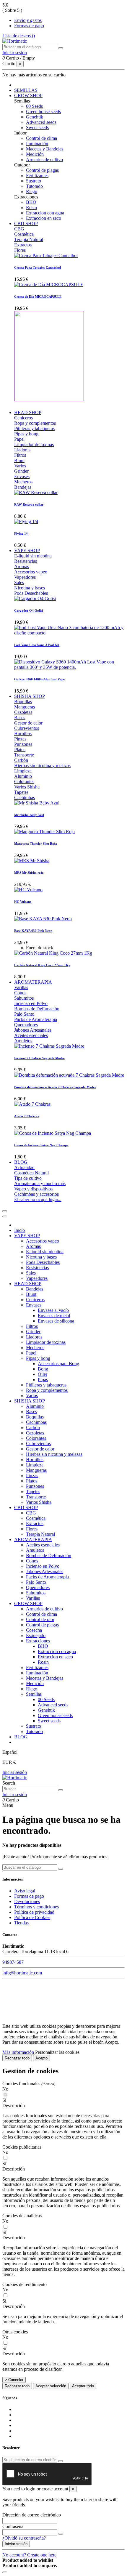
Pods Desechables (31, 593)
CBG (19, 229)
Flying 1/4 (21, 533)
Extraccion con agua (45, 213)
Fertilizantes (37, 175)
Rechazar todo (17, 2058)
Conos (20, 993)
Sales (19, 582)
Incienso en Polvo (31, 1003)
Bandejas (23, 487)
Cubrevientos (27, 728)
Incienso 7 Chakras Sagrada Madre (39, 1058)
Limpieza (23, 771)
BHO (31, 202)
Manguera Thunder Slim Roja (36, 844)
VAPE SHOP (27, 1236)
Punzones (23, 744)
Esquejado (36, 1635)
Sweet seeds (37, 128)
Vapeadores (25, 577)
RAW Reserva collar (29, 504)
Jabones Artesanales (33, 1030)
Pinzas (20, 739)
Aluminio (23, 776)
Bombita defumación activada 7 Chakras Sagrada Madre (55, 1087)
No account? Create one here (29, 2555)
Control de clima (41, 138)
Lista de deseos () (19, 36)
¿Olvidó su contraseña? (24, 2538)
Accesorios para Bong (58, 1364)
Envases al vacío (53, 1310)
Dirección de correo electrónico (32, 2515)
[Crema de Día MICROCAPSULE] (49, 284)
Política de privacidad (34, 1912)
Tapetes (21, 792)
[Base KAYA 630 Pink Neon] (43, 919)
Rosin (31, 207)
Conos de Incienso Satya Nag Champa (41, 1145)
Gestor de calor (28, 723)
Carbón (21, 760)
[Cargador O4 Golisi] (35, 598)
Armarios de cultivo (44, 160)
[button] (63, 2106)
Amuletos (23, 1041)
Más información (19, 2052)
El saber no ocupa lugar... (38, 1199)
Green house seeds (43, 112)
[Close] (5, 1216)
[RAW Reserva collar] (36, 492)
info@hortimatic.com (22, 1973)
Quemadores (26, 1025)
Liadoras (22, 450)
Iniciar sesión (15, 1772)
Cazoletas (23, 712)
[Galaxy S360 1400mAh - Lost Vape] (69, 667)
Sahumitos (24, 998)
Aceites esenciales (31, 1035)
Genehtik (35, 117)
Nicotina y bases (30, 588)
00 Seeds (34, 106)
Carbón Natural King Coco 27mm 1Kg (42, 965)
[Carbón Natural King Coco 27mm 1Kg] (53, 953)
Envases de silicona (56, 1321)
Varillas (21, 987)
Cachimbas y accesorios (36, 1194)
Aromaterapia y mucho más (40, 1183)
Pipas (43, 1380)
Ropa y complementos (35, 423)
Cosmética (24, 234)
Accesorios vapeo (31, 572)
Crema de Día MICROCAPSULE (38, 296)
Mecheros (23, 482)
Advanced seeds (41, 122)
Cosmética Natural (31, 1173)
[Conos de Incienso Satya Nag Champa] (53, 1133)
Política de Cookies (32, 1917)
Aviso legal (25, 1891)
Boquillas (23, 702)
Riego (32, 191)
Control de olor (40, 1619)
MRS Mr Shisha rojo (29, 873)
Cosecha (34, 1630)
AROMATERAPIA (33, 1539)
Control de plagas (42, 170)
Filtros (20, 455)
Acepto (41, 2058)
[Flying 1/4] (26, 521)
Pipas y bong (26, 434)
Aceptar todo (83, 2386)
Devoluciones (27, 1901)
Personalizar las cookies (57, 2052)
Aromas (22, 566)
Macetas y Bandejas (45, 149)
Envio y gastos (28, 20)
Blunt (19, 460)
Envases (22, 476)
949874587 (13, 1962)
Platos (20, 750)
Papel (19, 439)
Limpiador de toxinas (34, 444)
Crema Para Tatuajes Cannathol (38, 267)
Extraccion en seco (44, 218)
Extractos (23, 245)
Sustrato (34, 181)
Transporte (24, 755)
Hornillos (23, 734)
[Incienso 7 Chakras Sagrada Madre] (49, 1046)
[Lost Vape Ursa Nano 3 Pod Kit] (69, 633)
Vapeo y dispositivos (33, 1189)
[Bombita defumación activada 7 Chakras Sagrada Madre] (69, 1075)
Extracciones (38, 1641)
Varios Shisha (27, 787)
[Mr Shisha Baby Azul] (37, 803)
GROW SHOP (28, 1603)
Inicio (19, 1230)
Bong (43, 1369)
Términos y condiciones (36, 1907)
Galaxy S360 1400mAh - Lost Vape (39, 679)
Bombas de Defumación (37, 1009)
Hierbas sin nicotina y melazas (42, 766)
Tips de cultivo (28, 1178)
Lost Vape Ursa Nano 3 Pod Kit (37, 645)
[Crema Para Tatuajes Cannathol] (46, 255)
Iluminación (37, 144)
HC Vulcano (23, 902)
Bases (20, 718)
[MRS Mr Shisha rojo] (32, 861)
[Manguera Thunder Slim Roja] (44, 832)
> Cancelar (14, 2380)
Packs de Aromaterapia (36, 1019)
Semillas (34, 1694)
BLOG (21, 1737)
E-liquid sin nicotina (33, 556)
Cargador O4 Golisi (29, 610)
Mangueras (25, 707)
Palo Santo (24, 1014)
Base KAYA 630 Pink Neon (33, 931)
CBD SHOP (26, 1507)
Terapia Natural (29, 239)
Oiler (43, 1374)
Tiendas (21, 1923)
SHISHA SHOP (30, 1401)
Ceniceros (23, 418)
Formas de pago (29, 26)
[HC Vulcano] (28, 890)
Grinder (21, 471)
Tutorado (34, 186)
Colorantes (24, 782)
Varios (20, 466)
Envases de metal (54, 1316)
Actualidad (24, 1167)
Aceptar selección (51, 2386)
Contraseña (13, 2526)
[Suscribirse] (61, 2461)
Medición (35, 154)
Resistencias (26, 561)
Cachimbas (25, 798)
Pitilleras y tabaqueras (34, 428)
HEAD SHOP (28, 1284)
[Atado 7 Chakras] (32, 1104)
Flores (20, 250)
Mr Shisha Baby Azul (29, 815)
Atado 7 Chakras (26, 1116)
